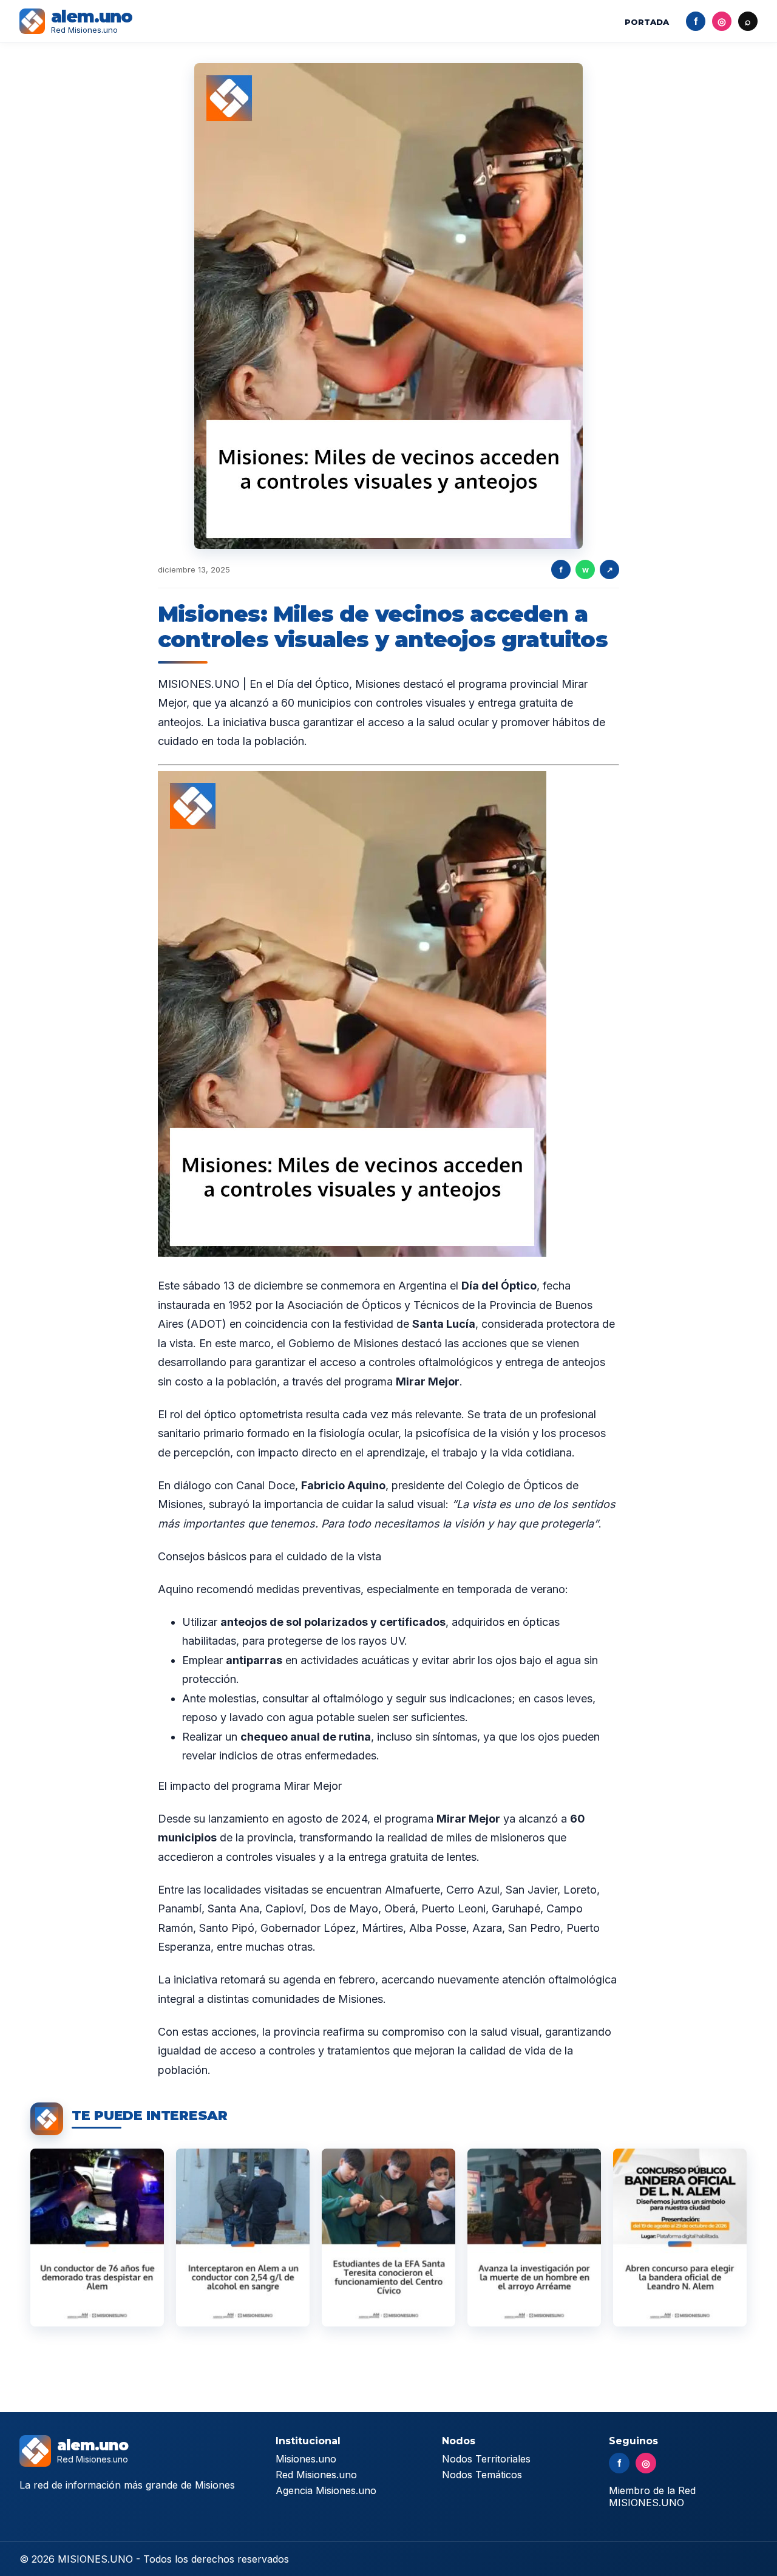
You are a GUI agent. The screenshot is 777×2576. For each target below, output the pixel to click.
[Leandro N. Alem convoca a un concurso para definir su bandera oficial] (680, 2238)
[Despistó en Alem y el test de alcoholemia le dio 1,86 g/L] (97, 2238)
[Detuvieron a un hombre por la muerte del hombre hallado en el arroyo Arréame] (534, 2238)
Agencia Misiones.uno (326, 2490)
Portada (647, 22)
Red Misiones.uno (316, 2475)
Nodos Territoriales (486, 2459)
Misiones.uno (306, 2459)
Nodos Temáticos (482, 2475)
